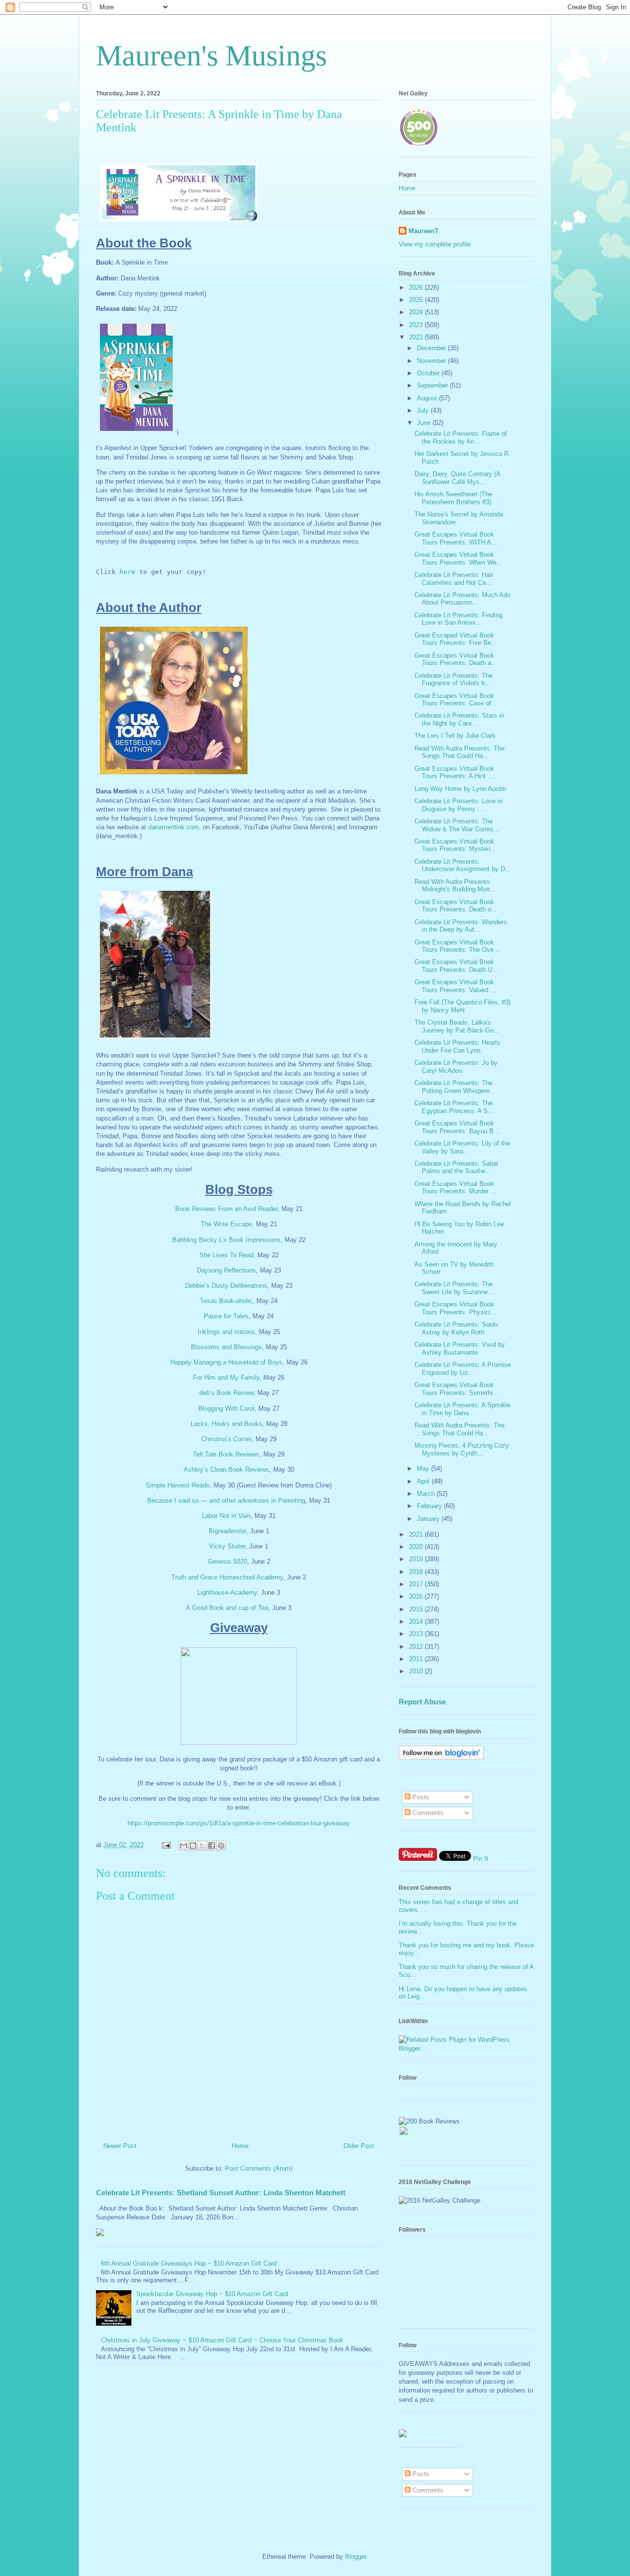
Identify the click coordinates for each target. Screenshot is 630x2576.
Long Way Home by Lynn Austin (460, 789)
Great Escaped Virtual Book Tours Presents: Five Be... (456, 639)
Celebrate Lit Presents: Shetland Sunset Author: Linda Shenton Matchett (221, 2193)
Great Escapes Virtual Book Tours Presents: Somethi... (457, 1389)
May (424, 1469)
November (432, 361)
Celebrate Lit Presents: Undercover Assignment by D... (463, 865)
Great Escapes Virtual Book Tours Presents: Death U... (456, 966)
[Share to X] (202, 1846)
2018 (417, 1572)
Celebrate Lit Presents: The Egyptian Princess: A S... (454, 1107)
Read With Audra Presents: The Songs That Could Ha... (459, 752)
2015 (417, 1609)
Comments (427, 1813)
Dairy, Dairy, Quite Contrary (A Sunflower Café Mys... (457, 478)
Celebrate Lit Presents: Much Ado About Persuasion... (462, 599)
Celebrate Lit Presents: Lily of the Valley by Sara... (462, 1147)
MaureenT (424, 231)
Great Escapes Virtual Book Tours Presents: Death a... (456, 659)
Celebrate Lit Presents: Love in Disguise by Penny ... (458, 805)
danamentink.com (173, 827)
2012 (417, 1647)
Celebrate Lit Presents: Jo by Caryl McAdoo (456, 1067)
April (424, 1481)
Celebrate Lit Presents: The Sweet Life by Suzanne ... (455, 1288)
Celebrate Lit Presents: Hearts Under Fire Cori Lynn (457, 1046)
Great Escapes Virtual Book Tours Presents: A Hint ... (454, 773)
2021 (417, 1534)
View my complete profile (435, 244)
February (430, 1506)
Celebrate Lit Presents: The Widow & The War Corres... (457, 825)
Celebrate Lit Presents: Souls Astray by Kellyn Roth (456, 1328)
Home (240, 2146)
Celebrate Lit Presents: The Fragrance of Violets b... (454, 680)
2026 (417, 288)
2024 (417, 312)
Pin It (481, 1859)
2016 (417, 1596)
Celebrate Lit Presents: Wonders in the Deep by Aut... (461, 926)
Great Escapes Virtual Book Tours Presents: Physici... (455, 1308)
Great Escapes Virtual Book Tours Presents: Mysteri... (455, 845)
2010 (417, 1671)
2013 (417, 1634)
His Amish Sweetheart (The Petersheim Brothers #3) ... (457, 498)
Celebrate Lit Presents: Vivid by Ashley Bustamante (460, 1349)
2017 (417, 1584)
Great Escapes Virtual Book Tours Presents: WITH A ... (457, 538)
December (432, 348)
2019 (417, 1559)
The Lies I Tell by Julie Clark (455, 736)
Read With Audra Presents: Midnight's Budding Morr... (455, 886)
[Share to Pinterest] (221, 1846)
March (427, 1494)
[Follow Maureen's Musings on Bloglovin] (441, 1758)
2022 (417, 337)
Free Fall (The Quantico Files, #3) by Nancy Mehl (462, 1006)
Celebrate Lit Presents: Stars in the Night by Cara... (459, 719)
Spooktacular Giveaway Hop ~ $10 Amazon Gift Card (212, 2294)
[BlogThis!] (193, 1846)
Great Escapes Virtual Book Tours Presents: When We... (458, 559)
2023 (417, 325)
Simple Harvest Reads (178, 1485)
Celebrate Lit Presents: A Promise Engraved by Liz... (463, 1369)
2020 (417, 1547)
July (424, 410)
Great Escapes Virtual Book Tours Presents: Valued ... (455, 986)
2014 (417, 1621)
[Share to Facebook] (212, 1846)
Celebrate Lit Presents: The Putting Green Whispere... (455, 1087)
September (433, 385)
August (428, 398)
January (429, 1519)
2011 (417, 1659)
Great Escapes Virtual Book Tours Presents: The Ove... (457, 946)
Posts (420, 1797)
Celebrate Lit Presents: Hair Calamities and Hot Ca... (454, 579)
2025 (417, 300)
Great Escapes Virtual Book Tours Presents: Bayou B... (457, 1127)
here (127, 572)
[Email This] (184, 1846)
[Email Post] (166, 1845)
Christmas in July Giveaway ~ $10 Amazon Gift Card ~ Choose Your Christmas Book (222, 2340)
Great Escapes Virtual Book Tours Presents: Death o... (456, 906)
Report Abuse (422, 1702)
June (425, 423)
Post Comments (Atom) (259, 2168)
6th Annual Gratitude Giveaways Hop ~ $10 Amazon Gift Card (189, 2263)
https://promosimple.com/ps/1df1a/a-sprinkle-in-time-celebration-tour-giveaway (239, 1823)
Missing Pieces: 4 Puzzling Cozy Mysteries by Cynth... (462, 1449)
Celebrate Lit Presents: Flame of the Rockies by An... (461, 438)
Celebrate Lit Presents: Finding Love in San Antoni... (458, 619)
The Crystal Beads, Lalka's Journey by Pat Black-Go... (457, 1026)
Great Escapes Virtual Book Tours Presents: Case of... (456, 700)
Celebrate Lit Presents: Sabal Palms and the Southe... (456, 1167)
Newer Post (120, 2146)
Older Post (359, 2146)
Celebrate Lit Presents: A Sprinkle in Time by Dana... (462, 1409)
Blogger (356, 2557)
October (429, 373)
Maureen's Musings (211, 56)
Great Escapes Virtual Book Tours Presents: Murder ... (456, 1188)
